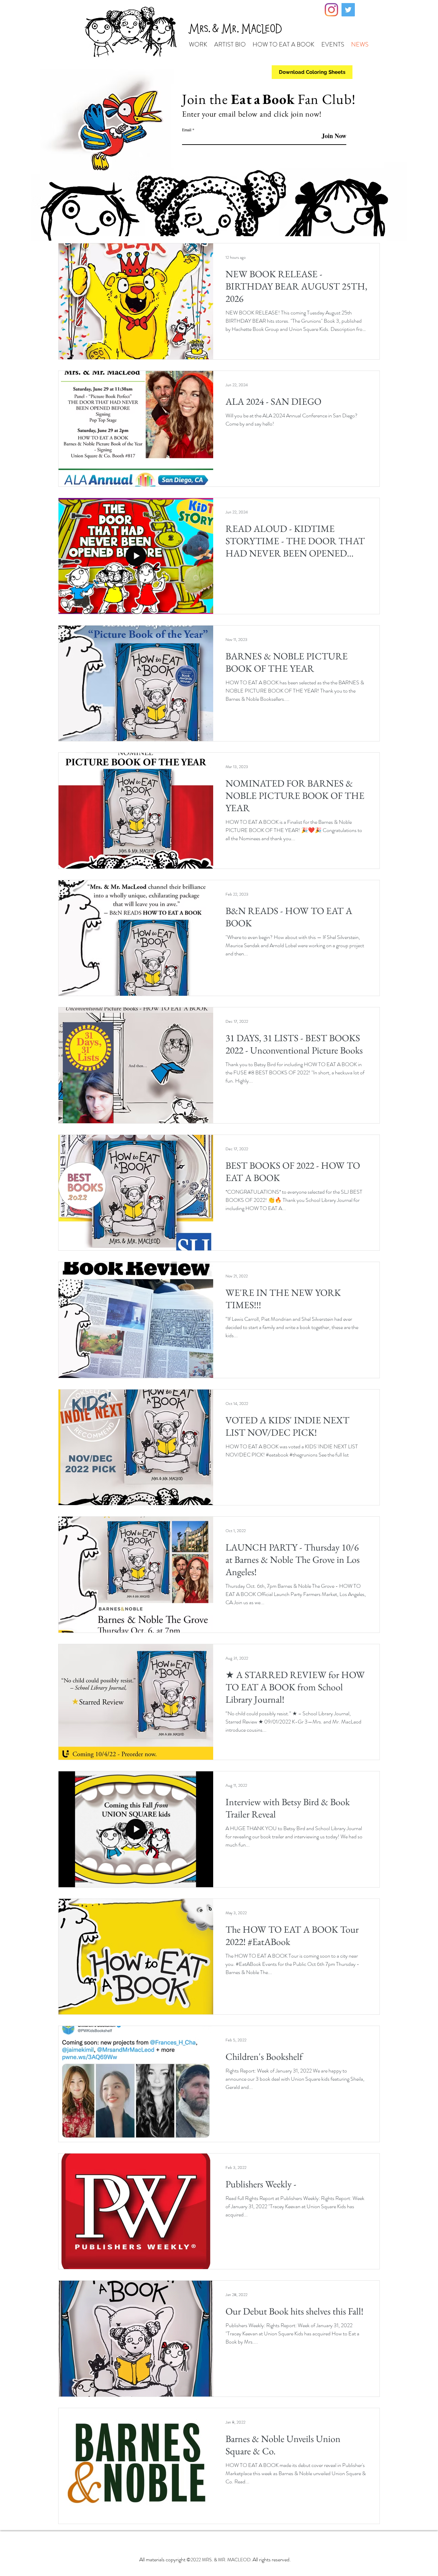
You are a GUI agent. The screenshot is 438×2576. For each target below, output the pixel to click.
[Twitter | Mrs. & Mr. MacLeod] (348, 10)
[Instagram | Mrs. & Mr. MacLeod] (331, 10)
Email (187, 130)
